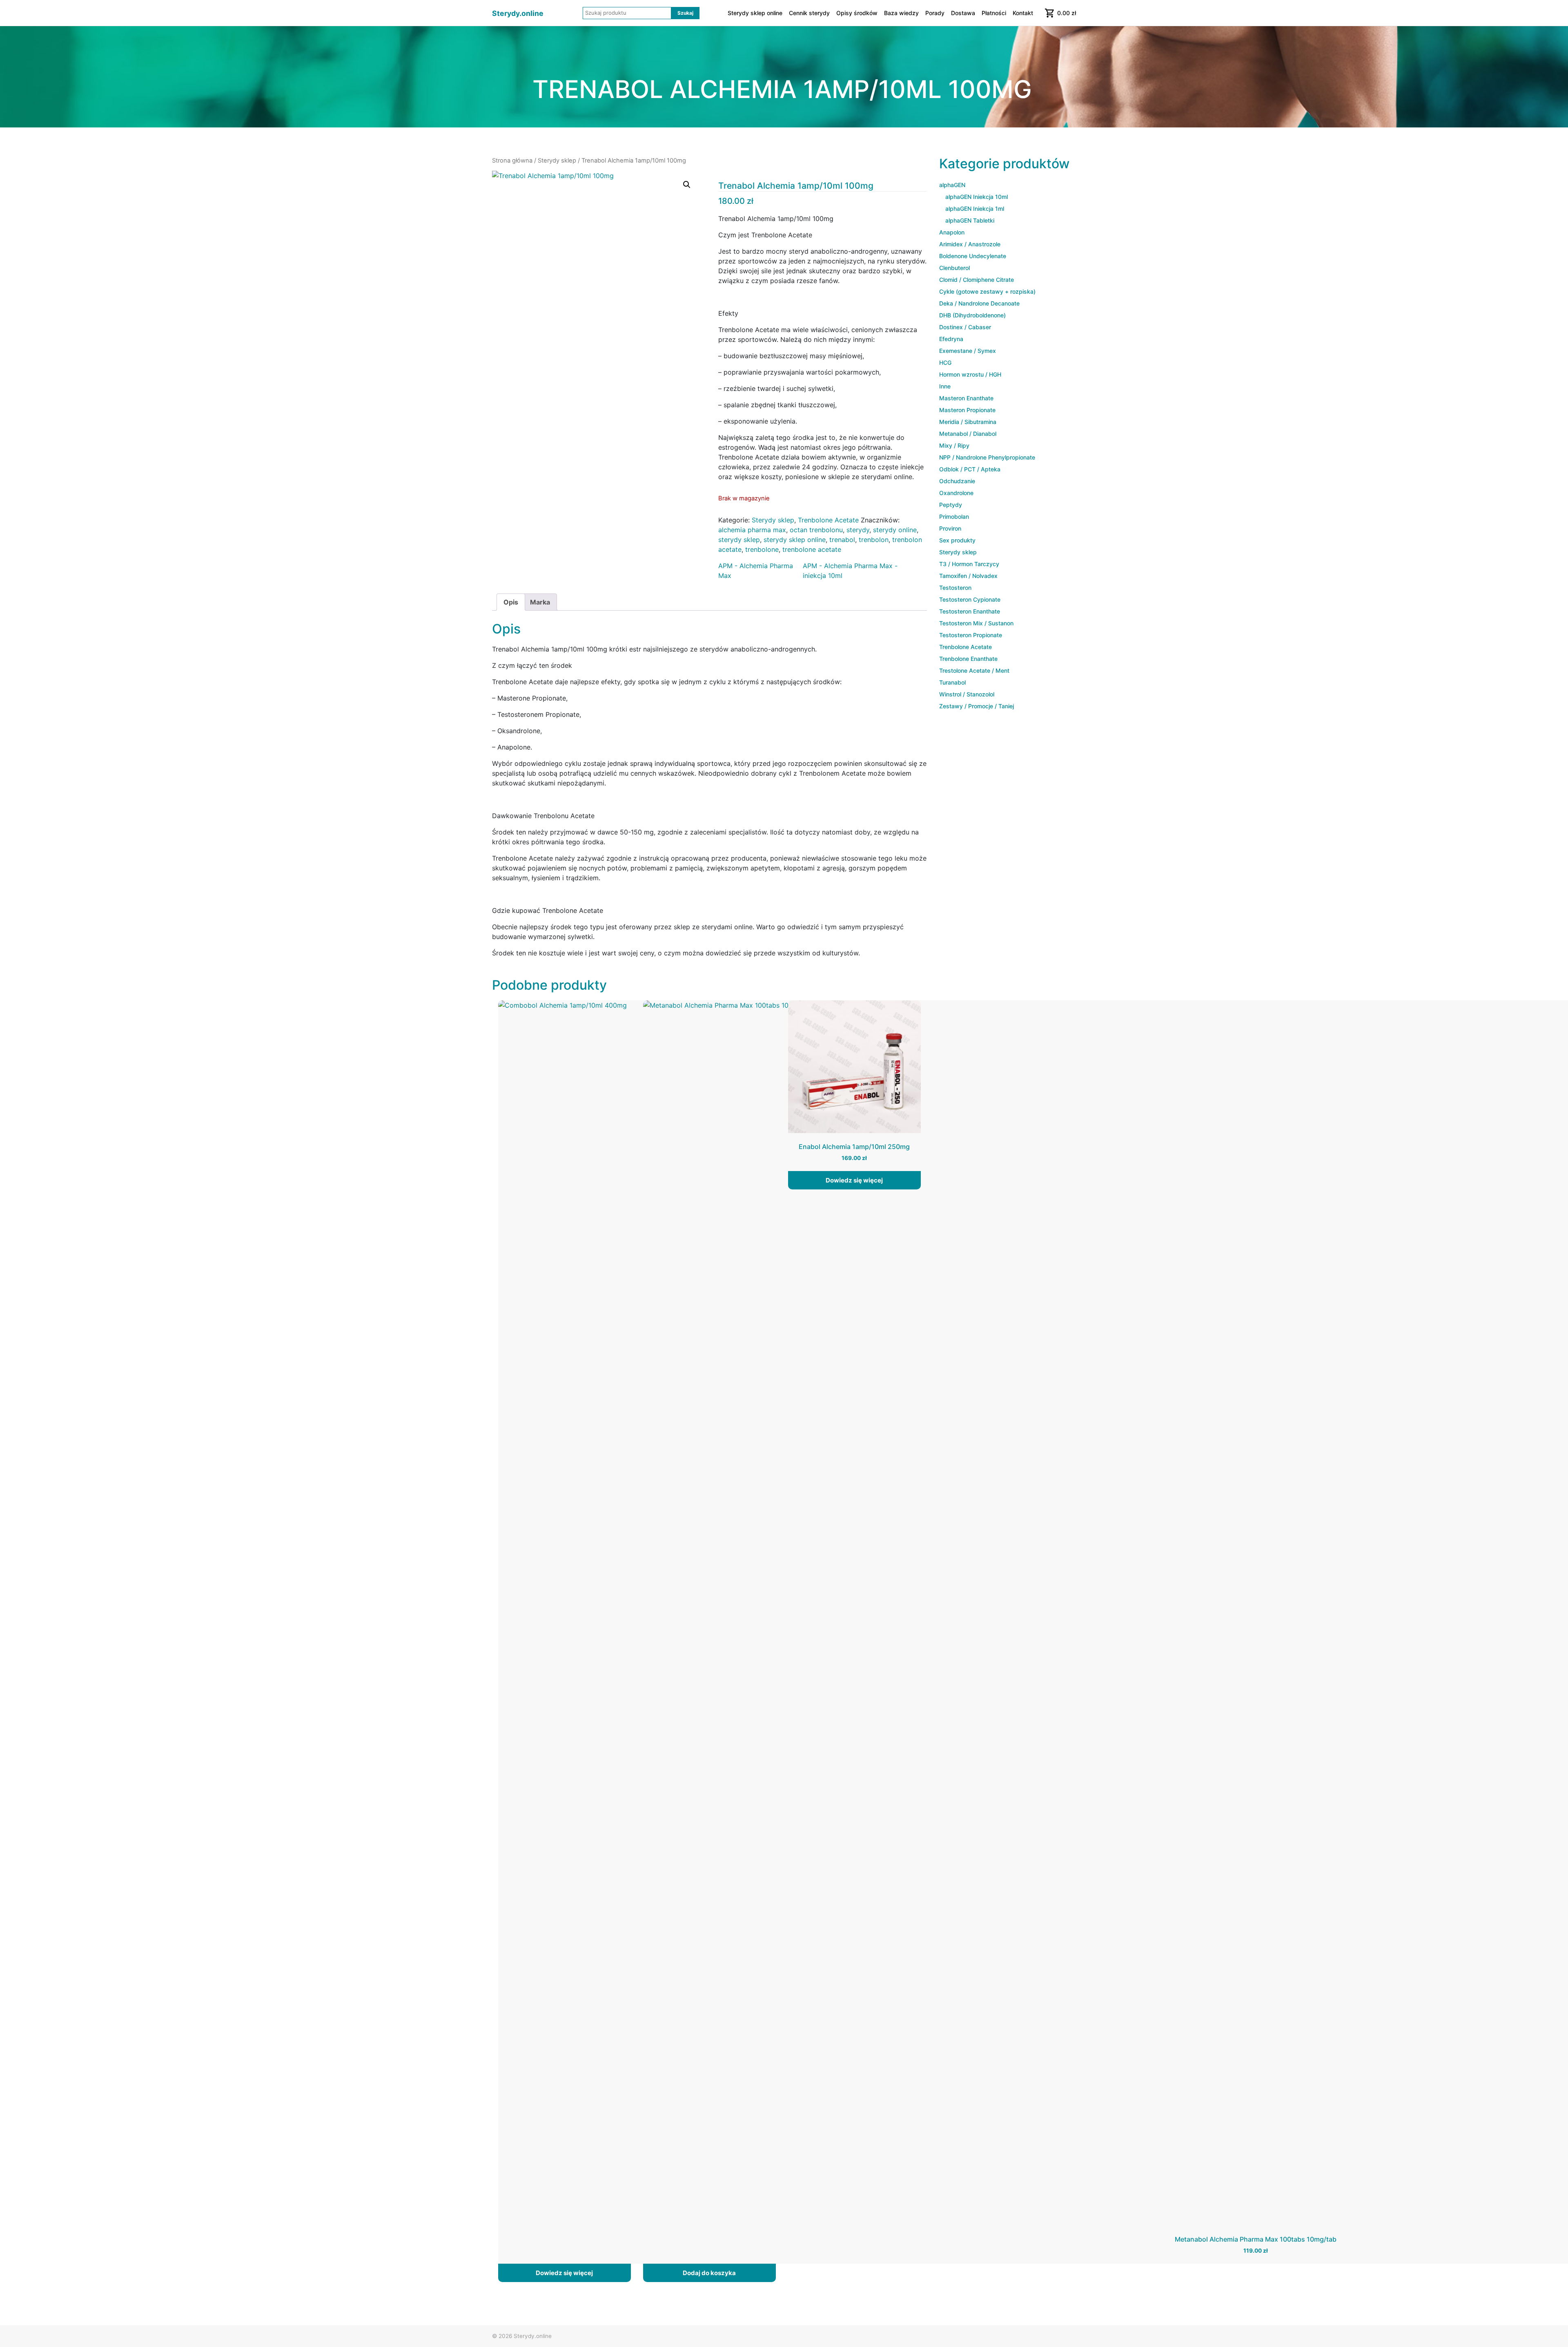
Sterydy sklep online (755, 13)
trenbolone (762, 549)
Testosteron (955, 588)
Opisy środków (857, 13)
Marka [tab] (540, 602)
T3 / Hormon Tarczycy (969, 564)
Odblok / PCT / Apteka (970, 469)
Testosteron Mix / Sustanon (976, 623)
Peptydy (951, 505)
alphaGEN (952, 185)
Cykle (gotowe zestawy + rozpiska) (987, 291)
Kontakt (1023, 13)
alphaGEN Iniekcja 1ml (975, 209)
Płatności (994, 13)
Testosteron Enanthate (970, 611)
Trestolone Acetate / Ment (974, 670)
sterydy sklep (739, 540)
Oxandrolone (956, 493)
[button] (687, 185)
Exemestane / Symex (968, 351)
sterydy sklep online (795, 540)
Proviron (950, 528)
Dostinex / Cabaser (965, 327)
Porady (935, 13)
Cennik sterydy (809, 13)
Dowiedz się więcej (564, 2273)
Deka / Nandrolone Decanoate (979, 303)
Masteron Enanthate (966, 398)
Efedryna (951, 339)
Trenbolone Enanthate (968, 659)
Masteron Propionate (967, 410)
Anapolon (952, 232)
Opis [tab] (511, 602)
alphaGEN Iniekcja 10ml (977, 197)
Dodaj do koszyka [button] (709, 2273)
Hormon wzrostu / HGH (970, 374)
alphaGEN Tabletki (970, 220)
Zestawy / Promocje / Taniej (977, 706)
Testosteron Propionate (971, 635)
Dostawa (963, 13)
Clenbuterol (954, 268)
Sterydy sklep (557, 161)
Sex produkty (957, 540)
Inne (945, 386)
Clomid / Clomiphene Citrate (977, 280)
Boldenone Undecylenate (973, 256)
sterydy (858, 530)
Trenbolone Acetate (828, 520)
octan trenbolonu (816, 530)
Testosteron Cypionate (970, 599)
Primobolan (954, 516)
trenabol (842, 540)
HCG (945, 363)
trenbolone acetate (812, 549)
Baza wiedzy (901, 13)
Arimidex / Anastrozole (970, 244)
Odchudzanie (957, 481)
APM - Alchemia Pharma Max (756, 571)
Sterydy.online (518, 13)
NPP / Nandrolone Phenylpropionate (987, 457)
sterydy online (895, 530)
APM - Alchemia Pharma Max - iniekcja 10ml (850, 571)
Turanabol (952, 682)
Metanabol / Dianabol (968, 434)
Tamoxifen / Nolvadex (968, 576)
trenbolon (874, 540)
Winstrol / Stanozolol (967, 694)
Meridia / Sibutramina (968, 422)
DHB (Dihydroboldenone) (972, 315)
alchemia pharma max (752, 530)
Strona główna (512, 161)
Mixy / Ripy (954, 445)
